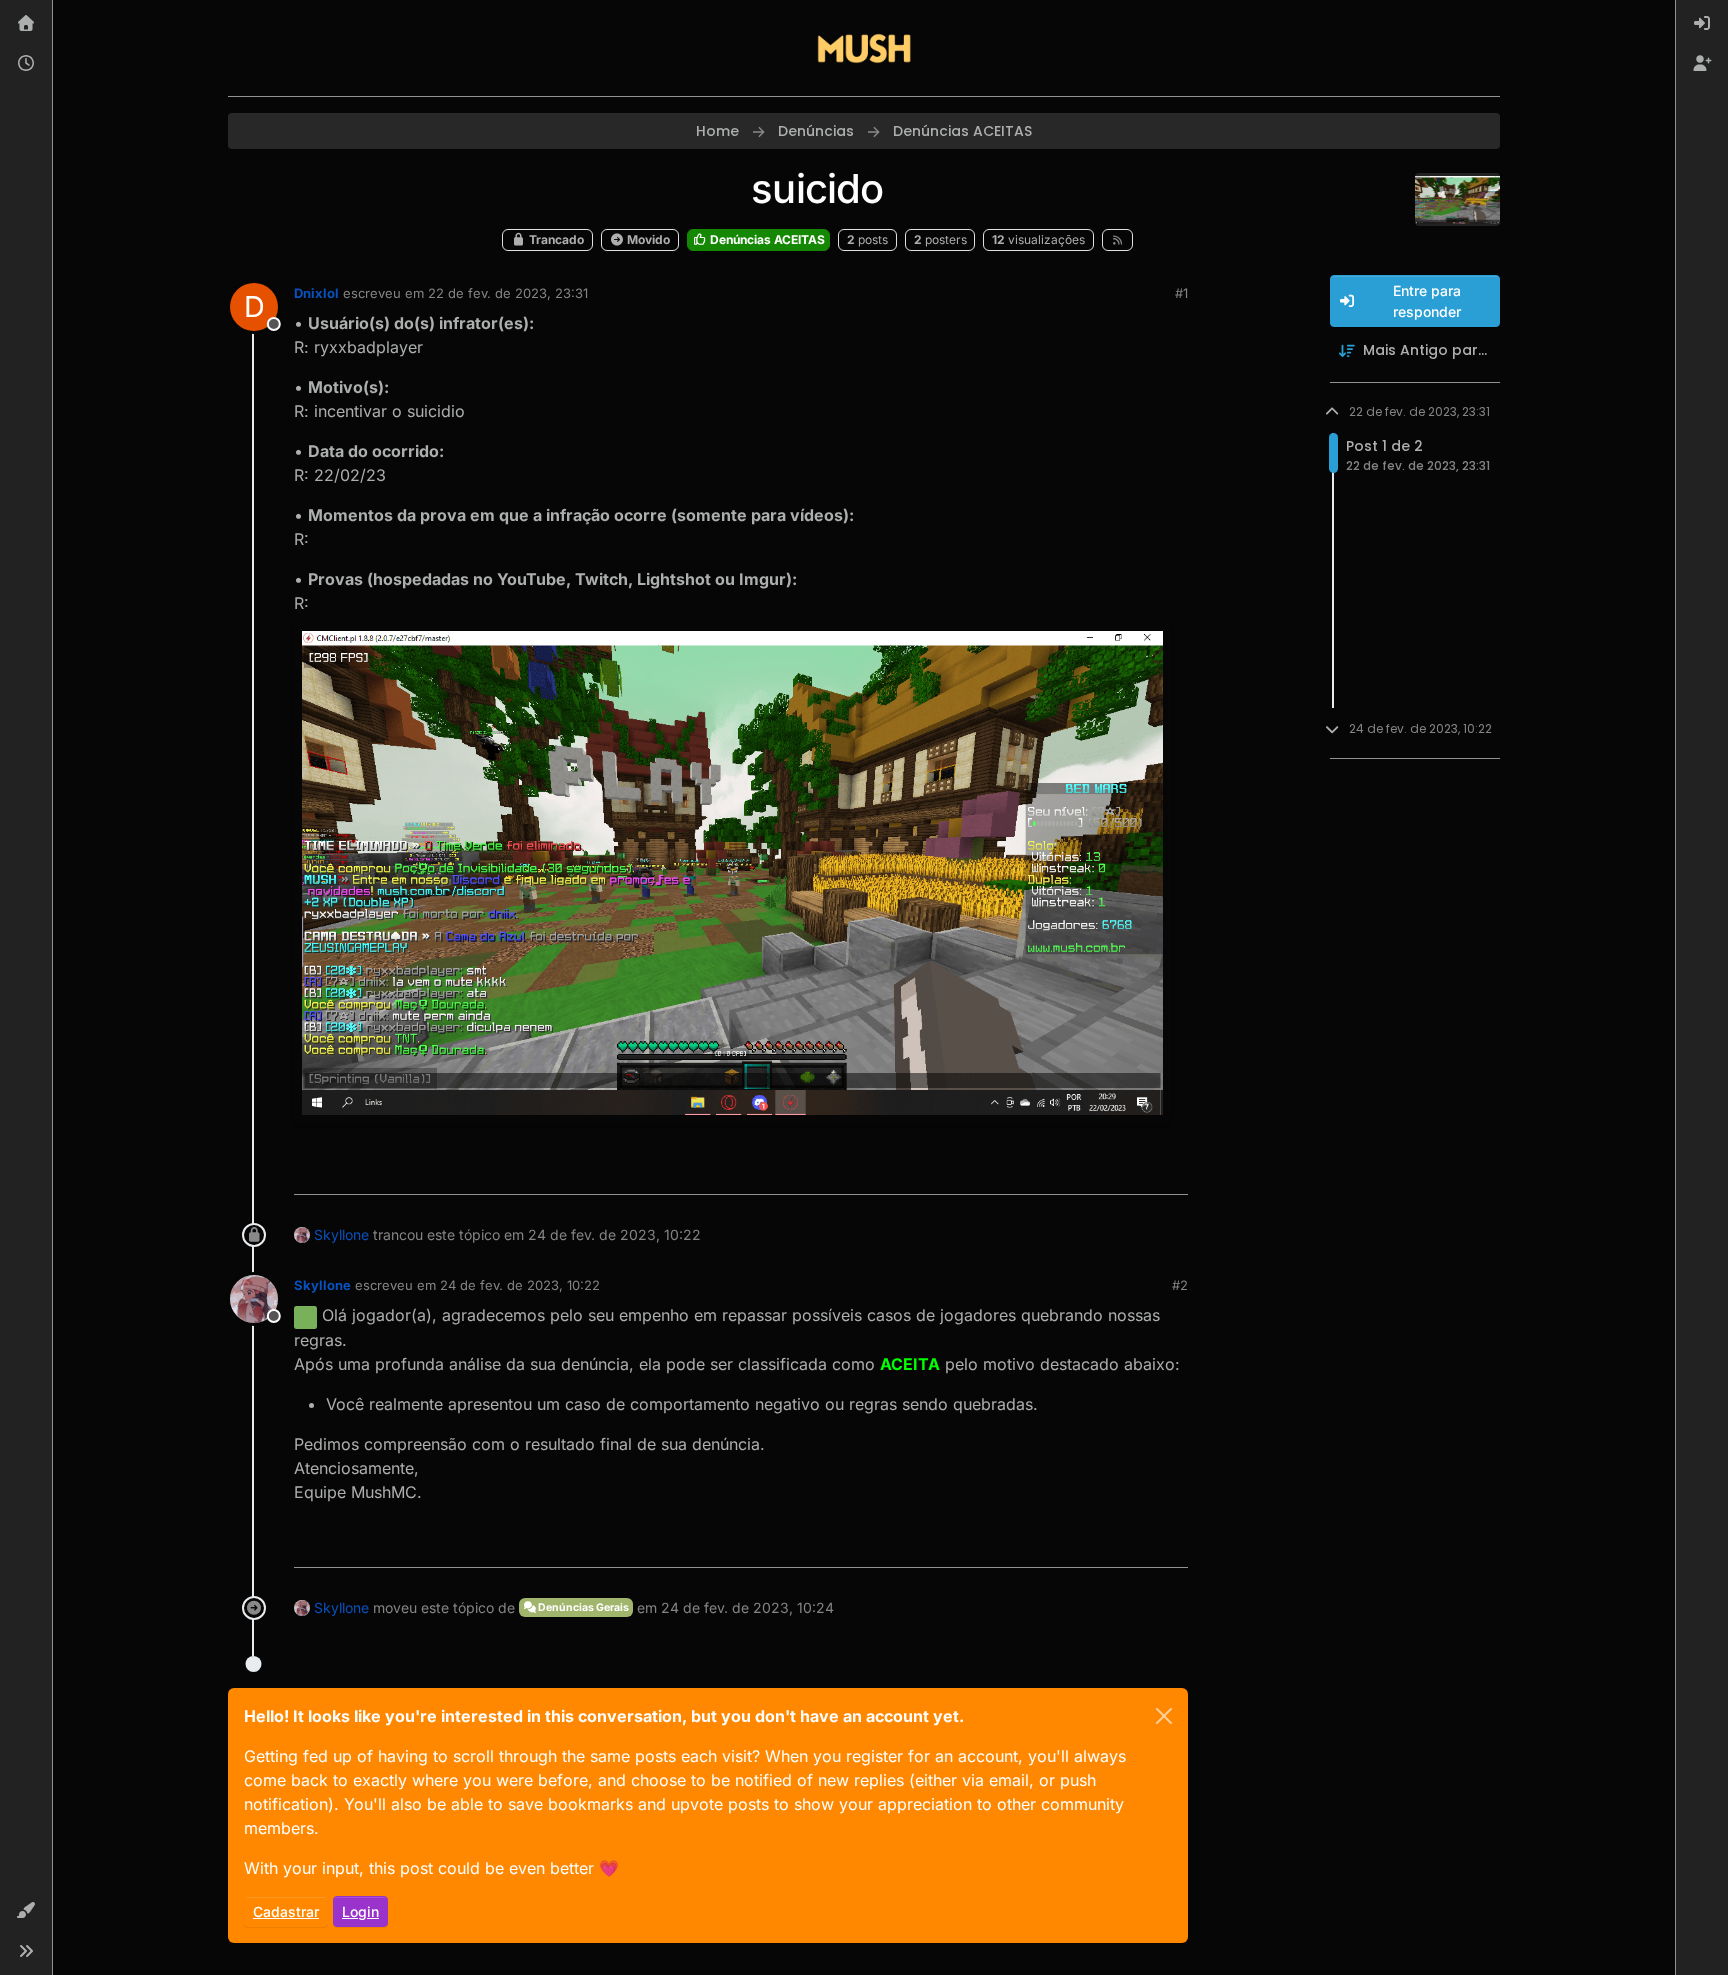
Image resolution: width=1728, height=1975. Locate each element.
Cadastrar (286, 1911)
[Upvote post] (1100, 1170)
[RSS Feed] (1117, 240)
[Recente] (26, 64)
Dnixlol (316, 293)
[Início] (26, 24)
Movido (647, 239)
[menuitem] (1702, 24)
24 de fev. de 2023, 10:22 (520, 1285)
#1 (1181, 293)
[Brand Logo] (864, 48)
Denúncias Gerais (582, 1607)
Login (360, 1911)
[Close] (1164, 1716)
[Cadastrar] (1702, 64)
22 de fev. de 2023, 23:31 (508, 293)
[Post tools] (1171, 1170)
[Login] (1702, 24)
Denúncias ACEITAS (766, 239)
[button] (26, 1911)
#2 (1180, 1285)
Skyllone (341, 1234)
